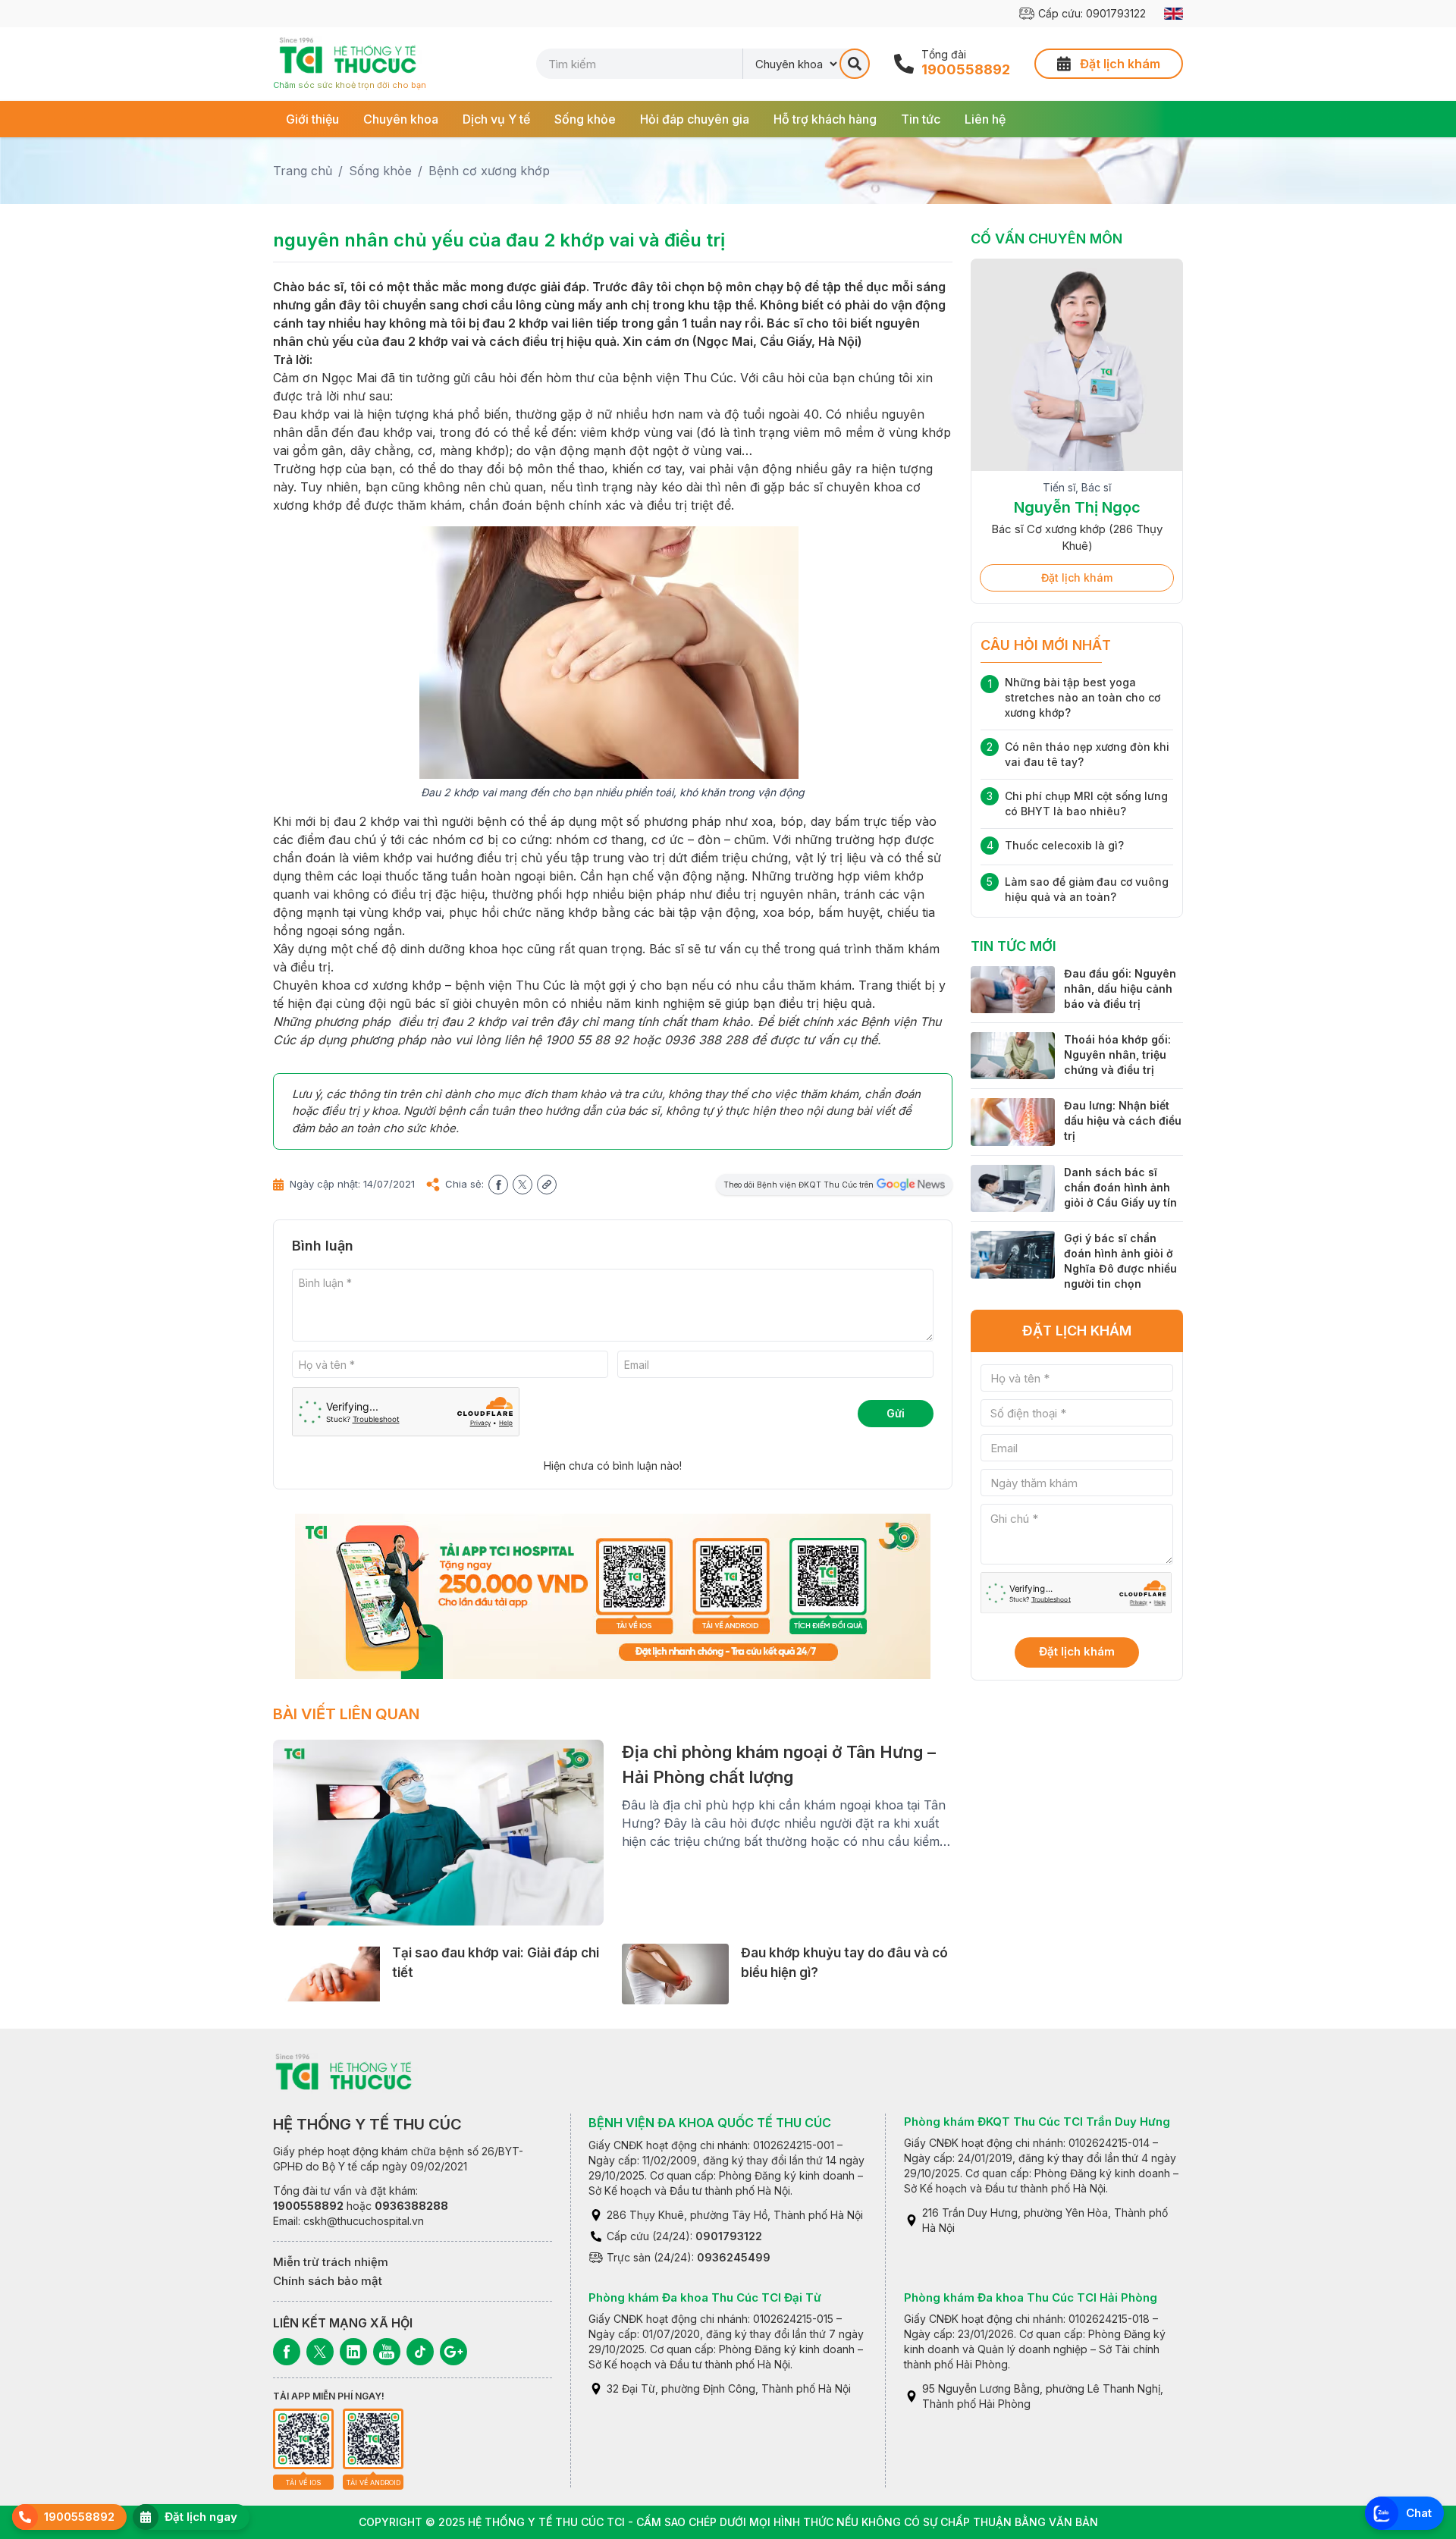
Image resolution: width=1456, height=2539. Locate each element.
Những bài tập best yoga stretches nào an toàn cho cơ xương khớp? (1083, 697)
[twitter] (522, 1185)
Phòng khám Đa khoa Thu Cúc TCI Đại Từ (705, 2297)
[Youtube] (387, 2352)
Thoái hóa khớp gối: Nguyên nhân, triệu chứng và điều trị (1117, 1055)
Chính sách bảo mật (328, 2281)
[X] (320, 2352)
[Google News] (453, 2352)
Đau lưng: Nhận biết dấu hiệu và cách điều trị (1123, 1120)
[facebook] (498, 1185)
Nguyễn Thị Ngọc (1077, 507)
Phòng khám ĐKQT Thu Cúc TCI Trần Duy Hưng (1037, 2122)
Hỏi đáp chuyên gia (695, 119)
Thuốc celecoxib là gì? (1064, 845)
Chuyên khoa (401, 119)
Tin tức (921, 119)
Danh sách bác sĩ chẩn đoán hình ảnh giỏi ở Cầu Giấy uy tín (1120, 1187)
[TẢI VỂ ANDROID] (373, 2439)
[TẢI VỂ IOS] (303, 2439)
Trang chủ (303, 171)
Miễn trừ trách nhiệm (331, 2262)
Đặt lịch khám (1077, 577)
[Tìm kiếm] (855, 64)
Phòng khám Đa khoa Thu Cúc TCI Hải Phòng (1031, 2297)
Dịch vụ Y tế (496, 119)
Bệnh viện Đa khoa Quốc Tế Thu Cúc (710, 2123)
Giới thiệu (312, 119)
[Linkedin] (353, 2352)
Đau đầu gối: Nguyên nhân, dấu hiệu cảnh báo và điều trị (1120, 989)
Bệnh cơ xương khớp (489, 171)
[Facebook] (287, 2352)
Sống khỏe (585, 119)
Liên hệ (985, 119)
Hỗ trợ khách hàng (825, 119)
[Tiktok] (420, 2352)
